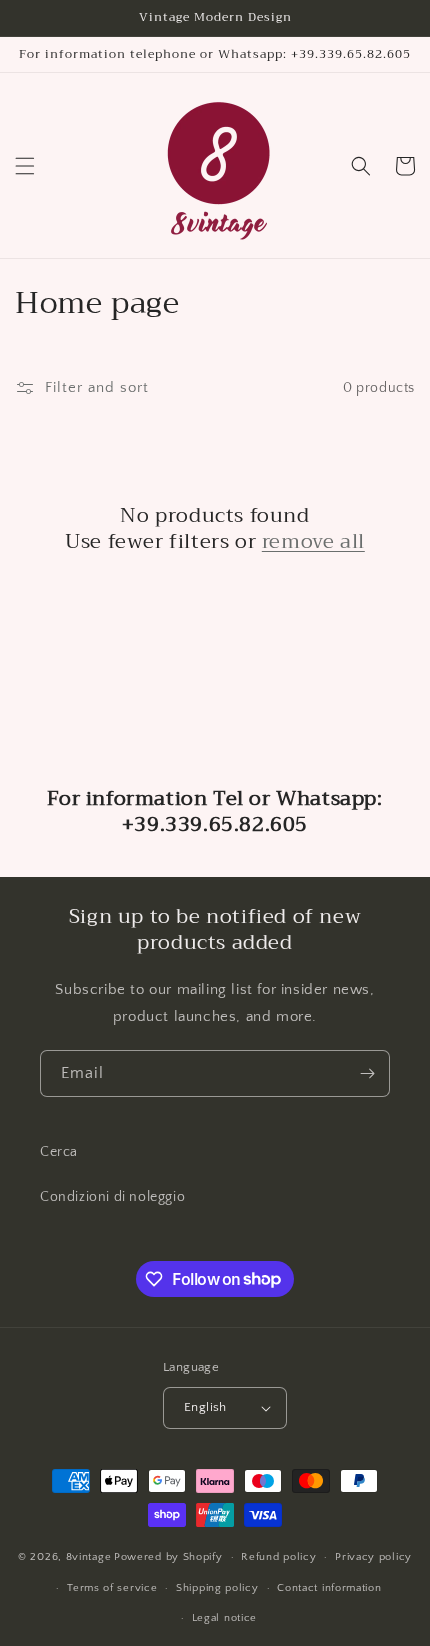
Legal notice (224, 1618)
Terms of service (112, 1588)
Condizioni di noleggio (112, 1197)
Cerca (59, 1152)
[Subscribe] (367, 1073)
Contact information (329, 1588)
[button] (25, 166)
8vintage (89, 1557)
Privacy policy (373, 1557)
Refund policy (278, 1557)
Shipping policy (217, 1588)
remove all (313, 542)
